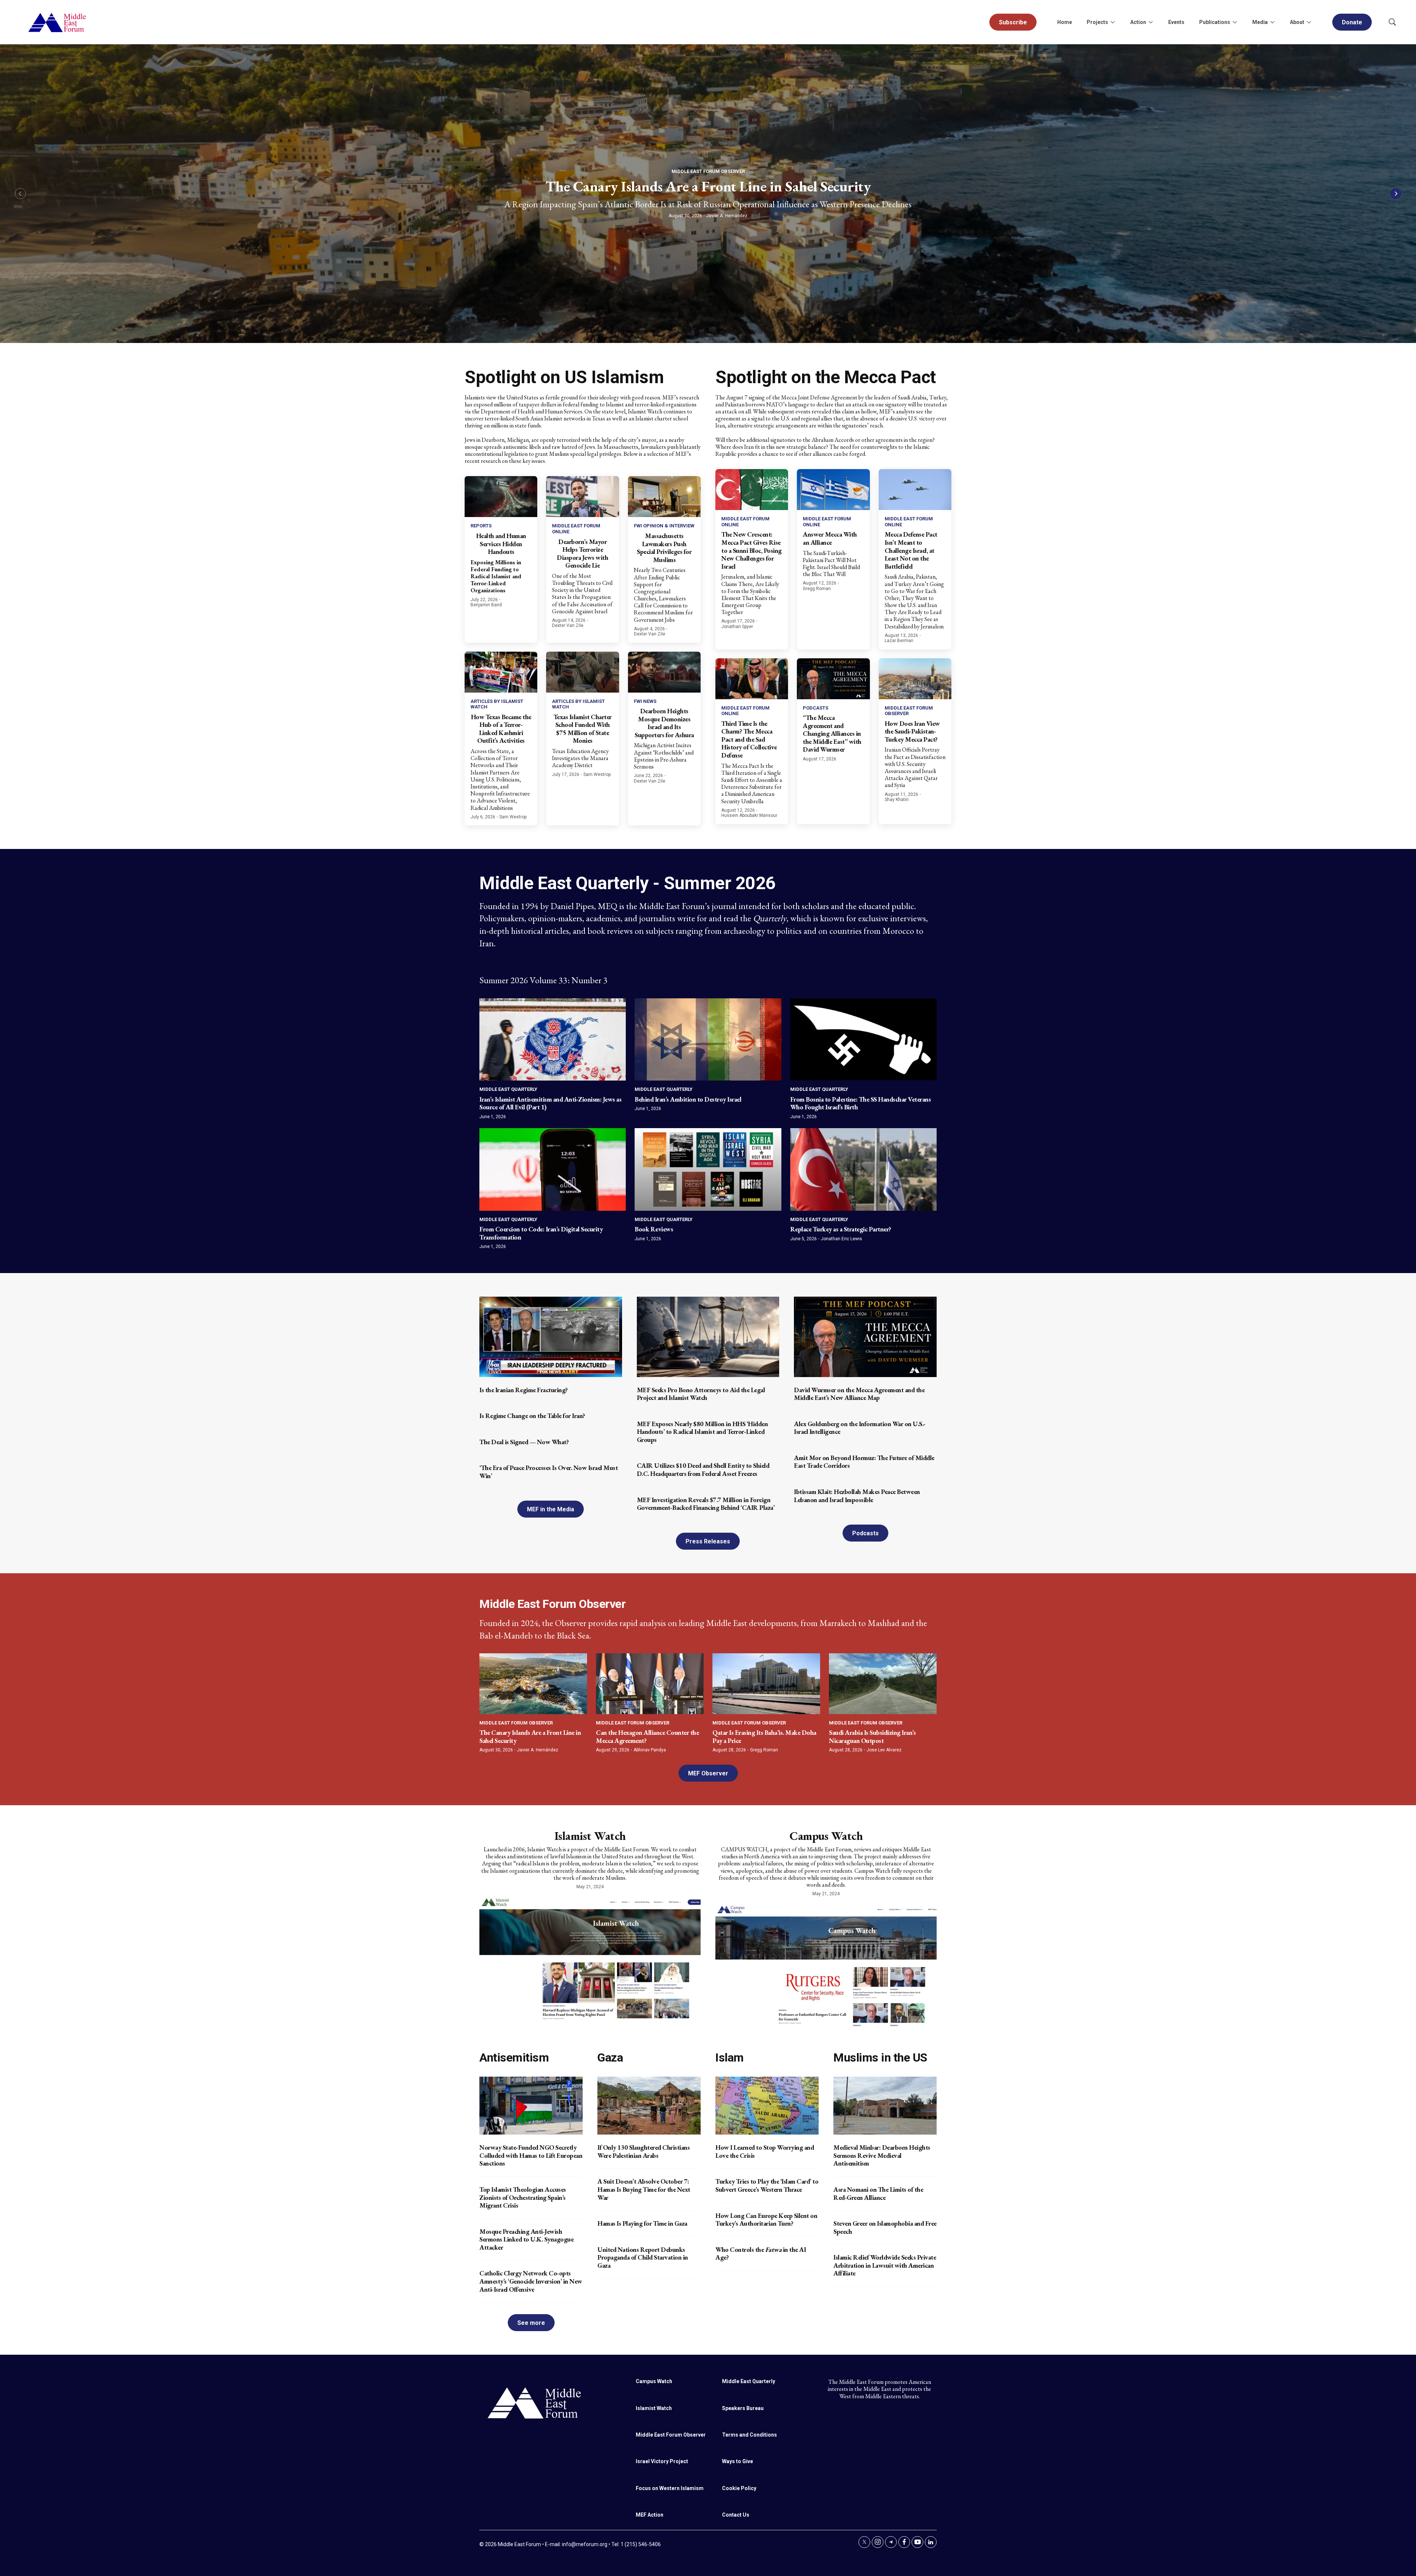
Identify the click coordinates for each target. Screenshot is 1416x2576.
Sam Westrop (513, 817)
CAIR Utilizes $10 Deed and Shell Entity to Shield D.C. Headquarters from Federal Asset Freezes (703, 1469)
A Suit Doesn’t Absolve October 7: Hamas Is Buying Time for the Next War (644, 2189)
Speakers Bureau (743, 2408)
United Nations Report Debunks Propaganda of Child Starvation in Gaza (643, 2257)
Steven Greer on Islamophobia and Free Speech (885, 2227)
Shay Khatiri (897, 800)
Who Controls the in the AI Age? (761, 2253)
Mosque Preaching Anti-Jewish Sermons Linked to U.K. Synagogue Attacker (526, 2239)
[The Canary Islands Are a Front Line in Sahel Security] (533, 1684)
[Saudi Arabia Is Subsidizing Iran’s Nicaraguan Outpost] (883, 1684)
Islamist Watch (590, 1836)
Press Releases (708, 1541)
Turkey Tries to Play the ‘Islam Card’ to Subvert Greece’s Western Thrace (767, 2185)
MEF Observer (708, 1773)
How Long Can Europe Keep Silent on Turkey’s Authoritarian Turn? (766, 2220)
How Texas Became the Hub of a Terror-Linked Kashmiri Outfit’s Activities (501, 729)
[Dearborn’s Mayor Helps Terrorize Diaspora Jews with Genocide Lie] (582, 497)
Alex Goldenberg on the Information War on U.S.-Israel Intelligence (860, 1428)
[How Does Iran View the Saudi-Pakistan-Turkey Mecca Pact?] (915, 679)
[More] (1113, 22)
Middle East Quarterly (508, 1089)
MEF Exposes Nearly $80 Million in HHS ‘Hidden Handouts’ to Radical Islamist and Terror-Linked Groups (702, 1432)
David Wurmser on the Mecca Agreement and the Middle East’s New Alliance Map (859, 1394)
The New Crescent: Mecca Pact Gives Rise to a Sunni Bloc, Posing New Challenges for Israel (752, 550)
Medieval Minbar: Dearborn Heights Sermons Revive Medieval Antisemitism (882, 2155)
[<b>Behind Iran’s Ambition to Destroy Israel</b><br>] (708, 1039)
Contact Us (736, 2515)
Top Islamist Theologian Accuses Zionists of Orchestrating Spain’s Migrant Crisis (523, 2197)
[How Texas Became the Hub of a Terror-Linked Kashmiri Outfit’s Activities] (501, 672)
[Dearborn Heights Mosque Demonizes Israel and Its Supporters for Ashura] (664, 672)
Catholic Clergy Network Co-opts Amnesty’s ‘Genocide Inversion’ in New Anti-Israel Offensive (531, 2281)
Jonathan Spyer (737, 627)
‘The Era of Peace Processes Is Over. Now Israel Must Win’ (549, 1472)
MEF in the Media (551, 1509)
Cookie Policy (739, 2488)
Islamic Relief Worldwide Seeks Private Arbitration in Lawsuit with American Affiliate (885, 2265)
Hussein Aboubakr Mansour (749, 815)
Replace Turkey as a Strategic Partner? (841, 1229)
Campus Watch (826, 1836)
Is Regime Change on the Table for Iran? (532, 1416)
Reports (481, 526)
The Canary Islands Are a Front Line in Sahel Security (708, 186)
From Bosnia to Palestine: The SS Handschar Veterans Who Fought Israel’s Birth (861, 1103)
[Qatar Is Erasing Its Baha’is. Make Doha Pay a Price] (766, 1684)
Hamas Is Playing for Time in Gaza (642, 2223)
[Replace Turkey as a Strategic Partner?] (863, 1169)
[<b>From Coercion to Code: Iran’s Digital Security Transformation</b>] (553, 1169)
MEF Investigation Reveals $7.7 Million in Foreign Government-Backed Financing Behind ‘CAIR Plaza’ (706, 1504)
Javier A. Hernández (727, 216)
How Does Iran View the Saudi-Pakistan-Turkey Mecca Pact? (912, 731)
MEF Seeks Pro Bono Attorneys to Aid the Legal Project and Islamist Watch (701, 1394)
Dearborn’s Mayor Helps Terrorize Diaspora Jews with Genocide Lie (582, 554)
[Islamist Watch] (590, 1958)
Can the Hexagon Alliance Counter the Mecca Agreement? (647, 1736)
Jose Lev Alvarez (884, 1750)
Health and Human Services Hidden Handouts (501, 544)
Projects (1097, 22)
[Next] (1396, 194)
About (1297, 22)
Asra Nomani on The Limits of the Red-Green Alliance (878, 2193)
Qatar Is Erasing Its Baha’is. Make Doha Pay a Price (764, 1736)
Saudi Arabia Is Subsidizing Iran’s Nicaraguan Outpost (872, 1736)
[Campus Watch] (826, 1965)
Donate (1352, 22)
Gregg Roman (817, 589)
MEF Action (650, 2515)
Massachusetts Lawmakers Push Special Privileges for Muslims (664, 548)
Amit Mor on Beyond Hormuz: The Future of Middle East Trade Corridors (864, 1462)
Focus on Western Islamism (670, 2488)
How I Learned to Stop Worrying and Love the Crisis (765, 2151)
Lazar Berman (899, 641)
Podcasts (815, 708)
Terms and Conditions (749, 2435)
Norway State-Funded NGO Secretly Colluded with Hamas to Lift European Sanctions (531, 2155)
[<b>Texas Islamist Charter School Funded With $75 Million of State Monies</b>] (582, 672)
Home (1065, 22)
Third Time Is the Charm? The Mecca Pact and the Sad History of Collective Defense (749, 739)
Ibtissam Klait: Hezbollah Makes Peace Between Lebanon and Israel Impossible (857, 1496)
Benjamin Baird (486, 605)
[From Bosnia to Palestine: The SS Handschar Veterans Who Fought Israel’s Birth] (863, 1039)
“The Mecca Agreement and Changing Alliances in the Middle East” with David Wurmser (832, 733)
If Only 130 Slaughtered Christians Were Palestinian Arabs (643, 2151)
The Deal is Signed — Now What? (524, 1442)
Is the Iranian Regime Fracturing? (524, 1390)
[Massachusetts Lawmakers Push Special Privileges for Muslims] (664, 497)
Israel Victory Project (662, 2461)
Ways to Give (737, 2461)
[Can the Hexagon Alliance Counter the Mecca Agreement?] (650, 1684)
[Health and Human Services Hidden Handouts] (501, 497)
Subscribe (1013, 22)
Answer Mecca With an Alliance (830, 538)
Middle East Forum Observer (708, 171)
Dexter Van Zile (568, 625)
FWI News (645, 701)
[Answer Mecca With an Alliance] (833, 490)
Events (1176, 22)
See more (531, 2323)
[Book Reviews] (708, 1169)
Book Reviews (654, 1229)
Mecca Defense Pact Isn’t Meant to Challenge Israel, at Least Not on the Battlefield (911, 550)
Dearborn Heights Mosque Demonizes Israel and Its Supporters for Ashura (664, 723)
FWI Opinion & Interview (664, 526)
